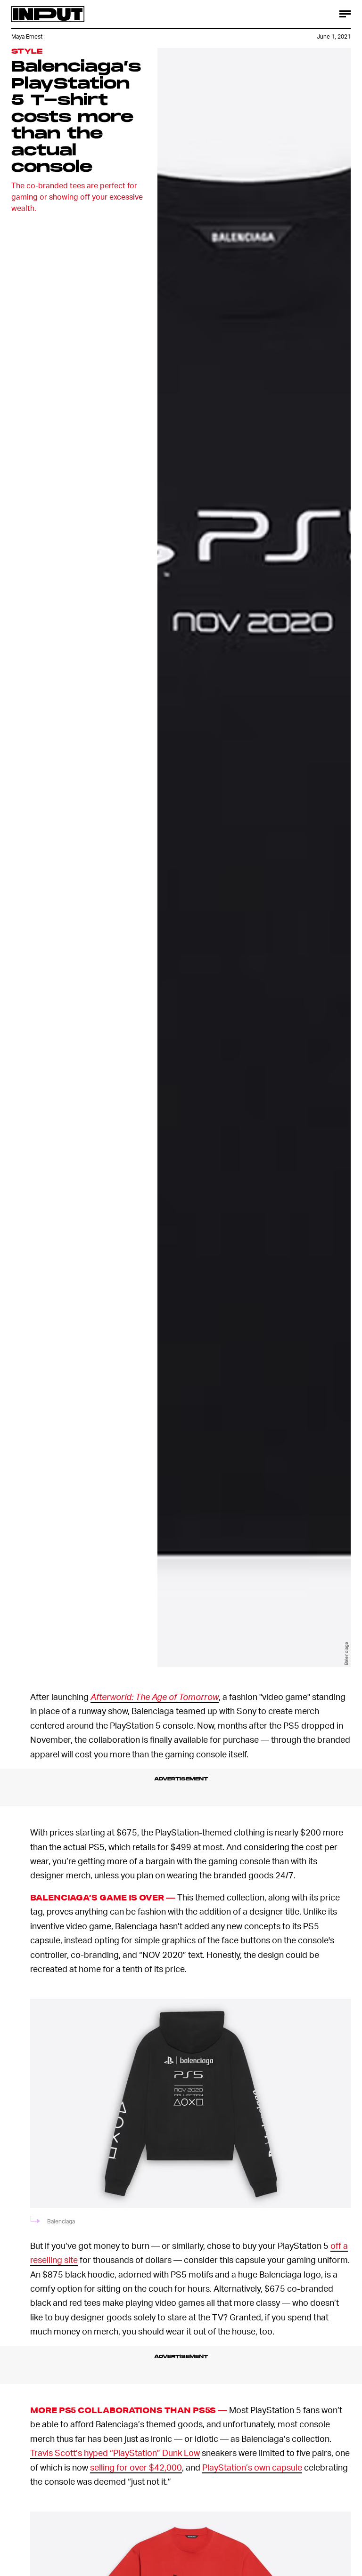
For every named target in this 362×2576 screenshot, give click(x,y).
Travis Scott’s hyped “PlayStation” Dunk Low (115, 2452)
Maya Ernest (27, 36)
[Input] (48, 14)
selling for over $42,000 (136, 2467)
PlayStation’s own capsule (252, 2467)
